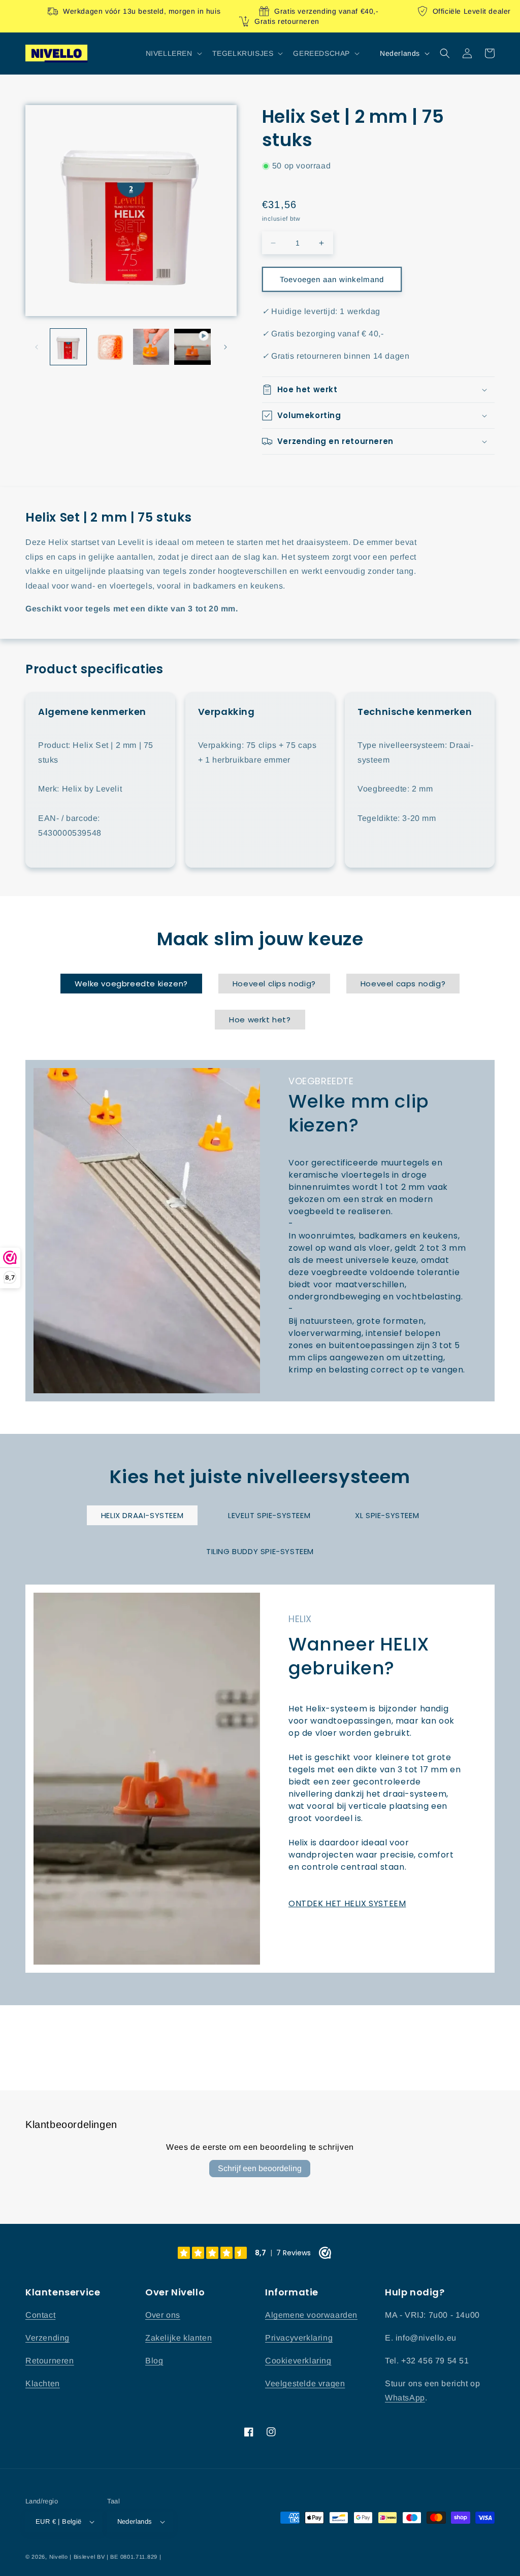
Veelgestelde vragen (305, 2383)
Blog (154, 2361)
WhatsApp (405, 2398)
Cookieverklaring (298, 2361)
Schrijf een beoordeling (260, 2168)
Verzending (47, 2338)
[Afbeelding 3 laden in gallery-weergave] (151, 347)
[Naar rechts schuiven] (225, 347)
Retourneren (50, 2361)
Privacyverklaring (299, 2338)
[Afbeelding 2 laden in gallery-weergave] (109, 347)
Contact (40, 2315)
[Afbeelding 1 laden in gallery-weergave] (68, 347)
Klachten (43, 2383)
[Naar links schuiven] (37, 347)
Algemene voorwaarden (311, 2315)
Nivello (59, 2557)
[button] (173, 53)
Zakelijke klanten (178, 2338)
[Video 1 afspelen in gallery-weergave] (192, 347)
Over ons (163, 2315)
